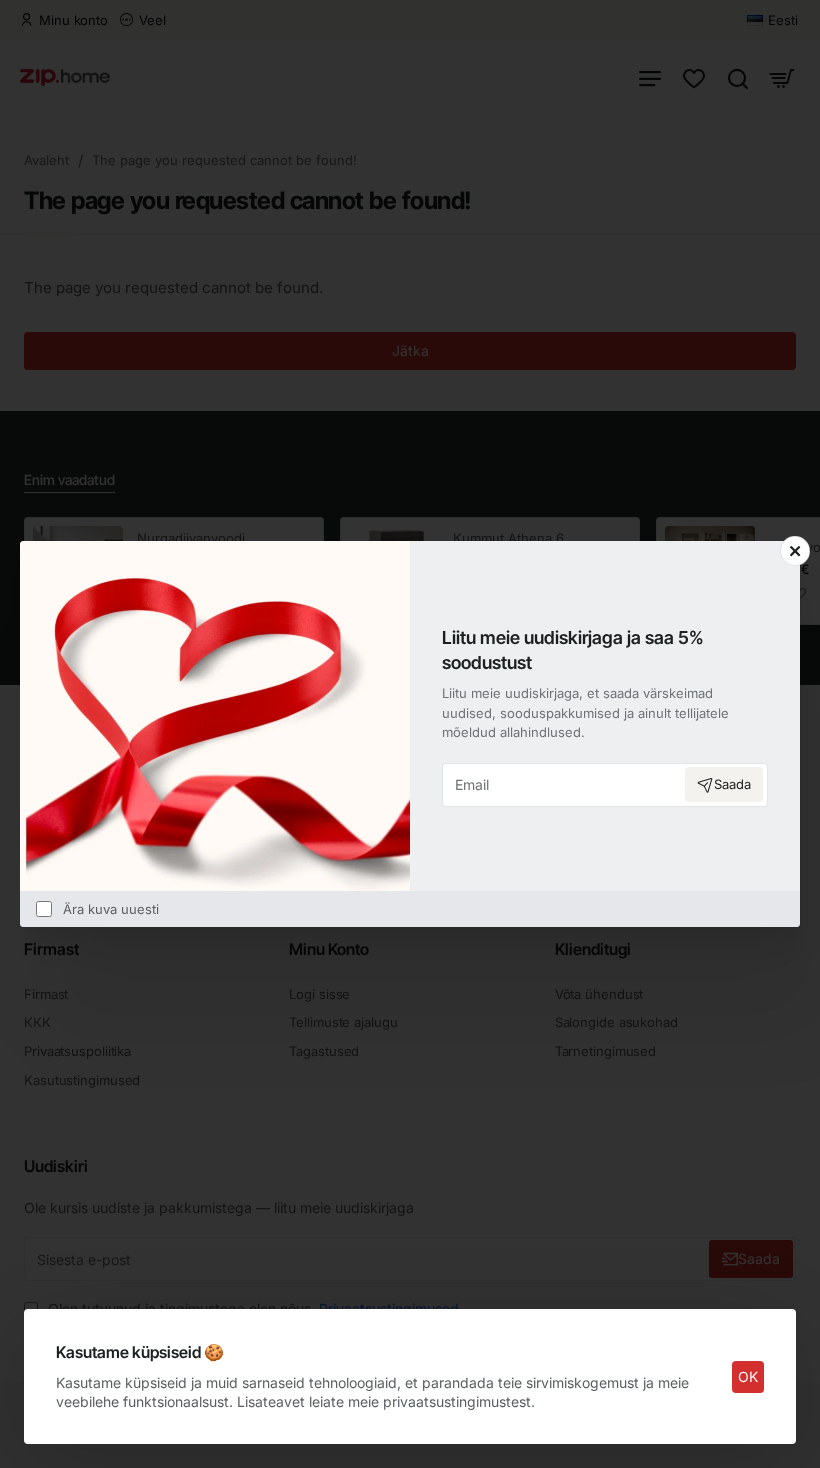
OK (748, 1376)
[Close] (795, 551)
